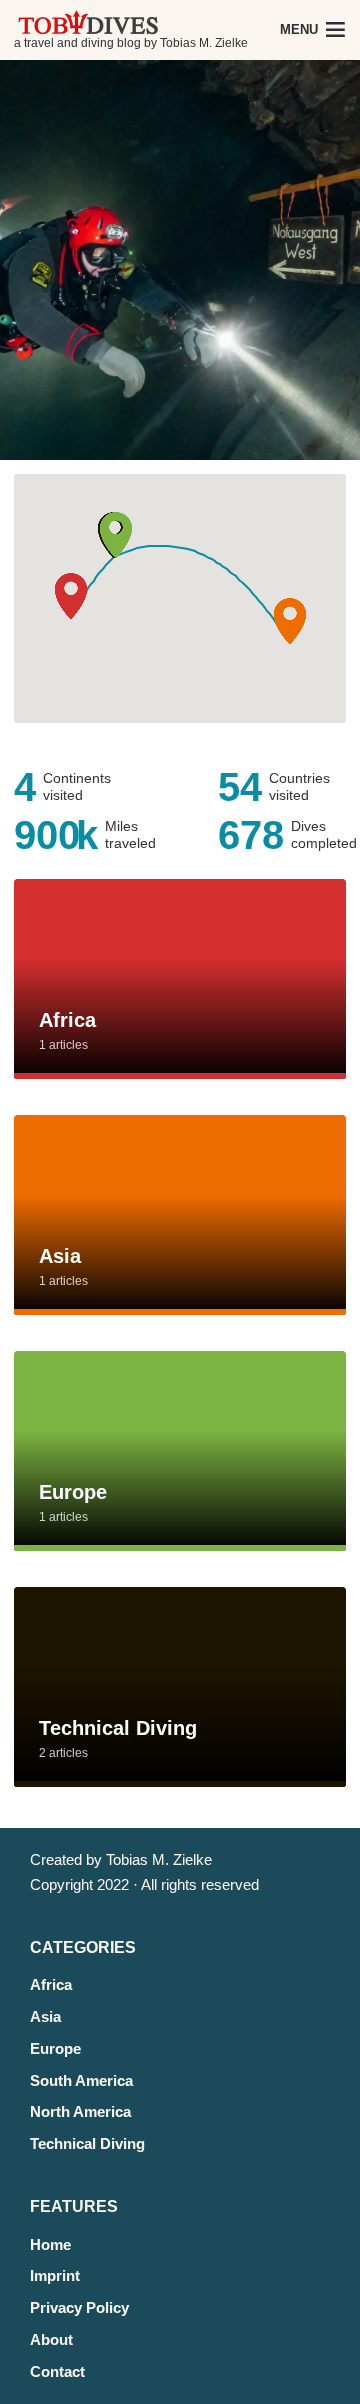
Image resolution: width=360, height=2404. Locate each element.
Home (50, 2244)
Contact (57, 2371)
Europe (55, 2048)
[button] (71, 596)
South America (81, 2080)
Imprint (55, 2275)
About (51, 2339)
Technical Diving (87, 2143)
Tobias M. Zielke (159, 1859)
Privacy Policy (79, 2307)
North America (80, 2111)
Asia (45, 2016)
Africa (51, 1984)
